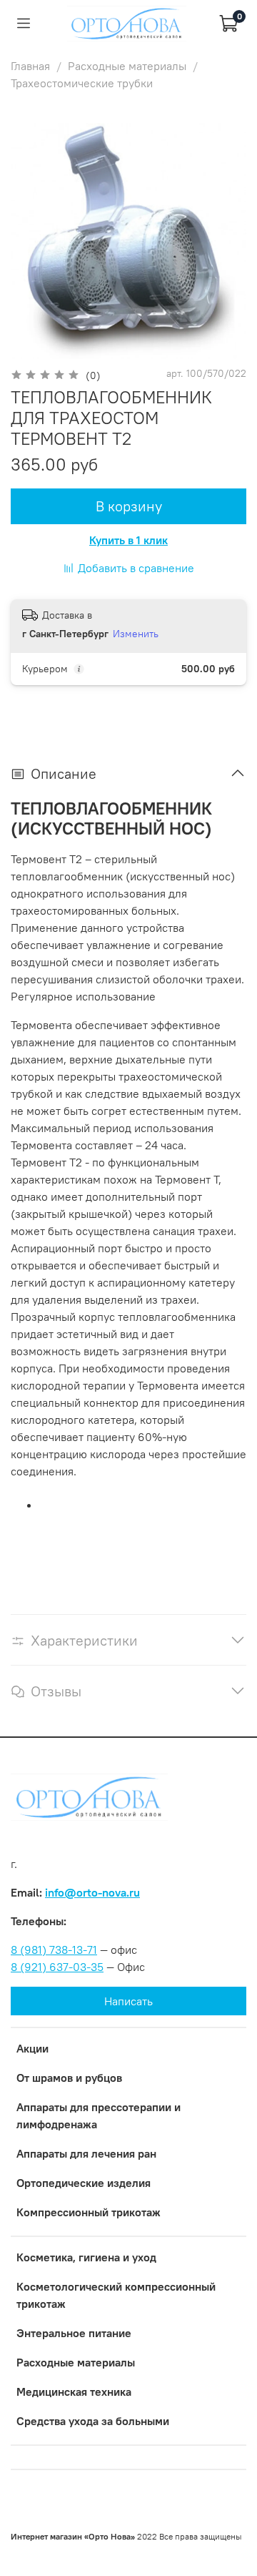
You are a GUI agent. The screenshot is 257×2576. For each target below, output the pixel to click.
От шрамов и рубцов (69, 2078)
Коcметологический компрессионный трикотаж (116, 2295)
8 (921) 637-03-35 (57, 1967)
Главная (30, 66)
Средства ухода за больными (93, 2421)
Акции (32, 2048)
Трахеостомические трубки (82, 83)
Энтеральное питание (74, 2333)
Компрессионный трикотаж (89, 2212)
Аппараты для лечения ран (86, 2153)
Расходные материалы (127, 66)
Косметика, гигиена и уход (86, 2257)
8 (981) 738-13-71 (54, 1950)
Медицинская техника (74, 2391)
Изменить (136, 634)
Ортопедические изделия (84, 2183)
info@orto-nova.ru (92, 1892)
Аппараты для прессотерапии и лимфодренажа (99, 2115)
